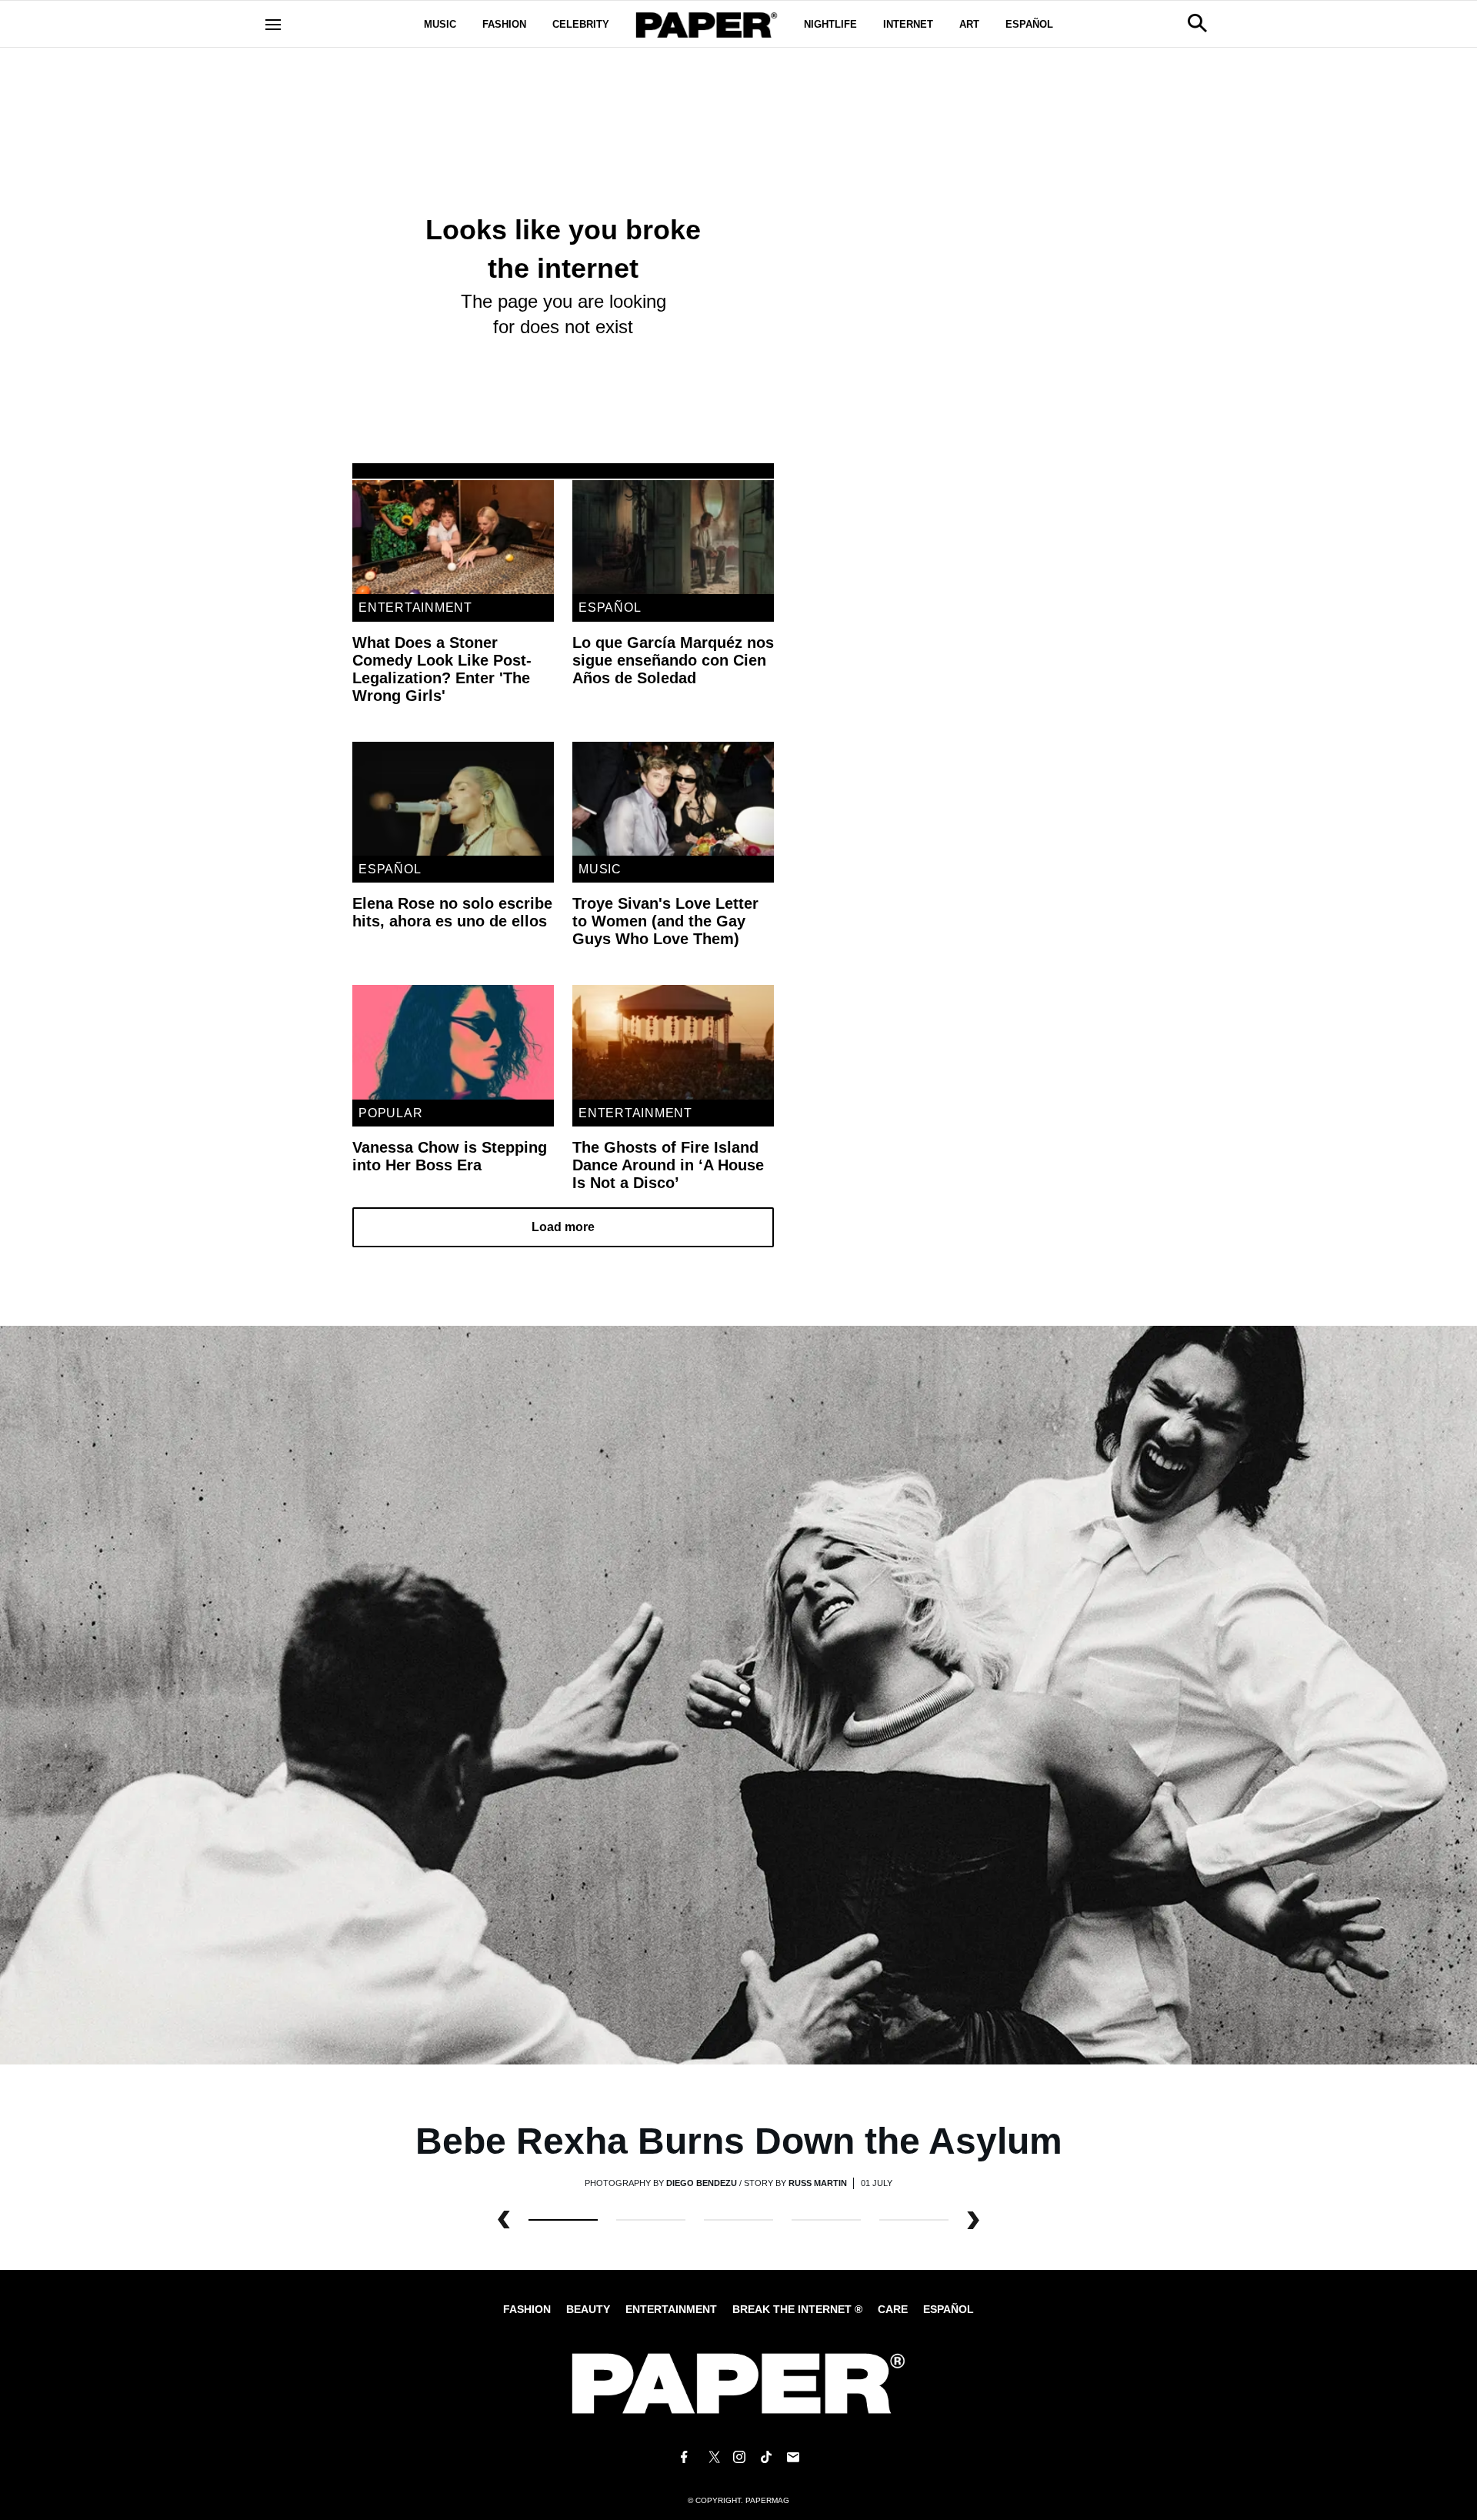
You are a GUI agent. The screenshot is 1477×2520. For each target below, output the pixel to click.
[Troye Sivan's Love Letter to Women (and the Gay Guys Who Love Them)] (673, 799)
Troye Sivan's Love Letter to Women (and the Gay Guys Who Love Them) (665, 921)
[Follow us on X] (712, 2457)
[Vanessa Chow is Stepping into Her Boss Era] (453, 1042)
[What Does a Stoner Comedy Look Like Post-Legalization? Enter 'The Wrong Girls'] (453, 537)
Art (969, 24)
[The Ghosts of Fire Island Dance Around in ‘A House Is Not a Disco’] (673, 1042)
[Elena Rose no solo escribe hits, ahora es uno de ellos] (453, 799)
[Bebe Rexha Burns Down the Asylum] (738, 1694)
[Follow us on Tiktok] (766, 2457)
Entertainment (415, 607)
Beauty (588, 2309)
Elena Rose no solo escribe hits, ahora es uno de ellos (452, 912)
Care (893, 2309)
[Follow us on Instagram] (738, 2457)
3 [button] (826, 2220)
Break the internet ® (797, 2309)
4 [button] (914, 2220)
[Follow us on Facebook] (684, 2457)
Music (440, 24)
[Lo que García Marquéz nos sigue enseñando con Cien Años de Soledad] (673, 537)
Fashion (504, 24)
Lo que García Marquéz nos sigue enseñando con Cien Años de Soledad (673, 660)
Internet (908, 24)
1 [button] (651, 2220)
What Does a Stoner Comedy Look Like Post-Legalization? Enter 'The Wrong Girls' (442, 669)
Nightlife (830, 24)
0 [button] (563, 2220)
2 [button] (738, 2220)
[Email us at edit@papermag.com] (793, 2457)
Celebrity (581, 24)
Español (1029, 24)
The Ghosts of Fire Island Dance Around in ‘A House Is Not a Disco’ (668, 1165)
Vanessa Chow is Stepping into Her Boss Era (450, 1156)
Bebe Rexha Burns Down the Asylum (739, 2141)
